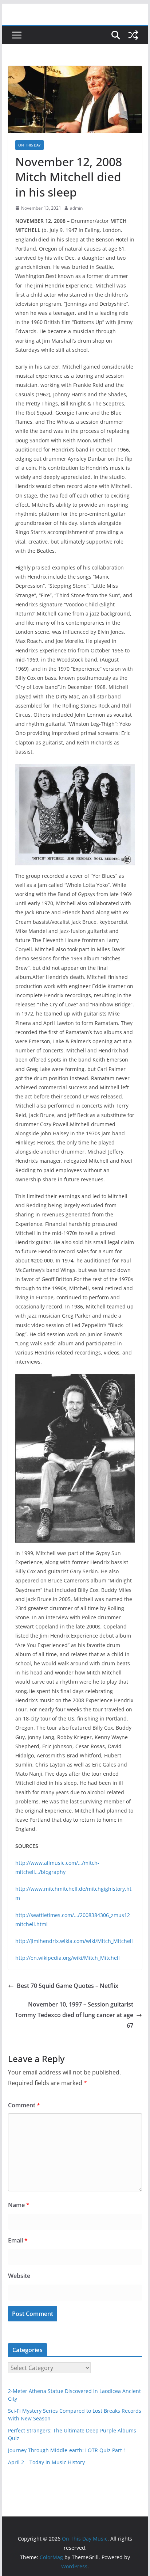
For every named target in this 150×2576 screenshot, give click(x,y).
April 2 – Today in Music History (46, 2462)
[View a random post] (133, 35)
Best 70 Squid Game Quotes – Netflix (68, 1986)
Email (18, 2240)
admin (76, 208)
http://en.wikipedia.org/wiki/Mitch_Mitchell (68, 1958)
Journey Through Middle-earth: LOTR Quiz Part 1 (67, 2450)
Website (19, 2276)
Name (19, 2205)
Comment (24, 2105)
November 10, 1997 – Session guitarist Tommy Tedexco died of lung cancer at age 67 (74, 2015)
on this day (29, 145)
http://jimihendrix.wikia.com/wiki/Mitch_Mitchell (74, 1941)
